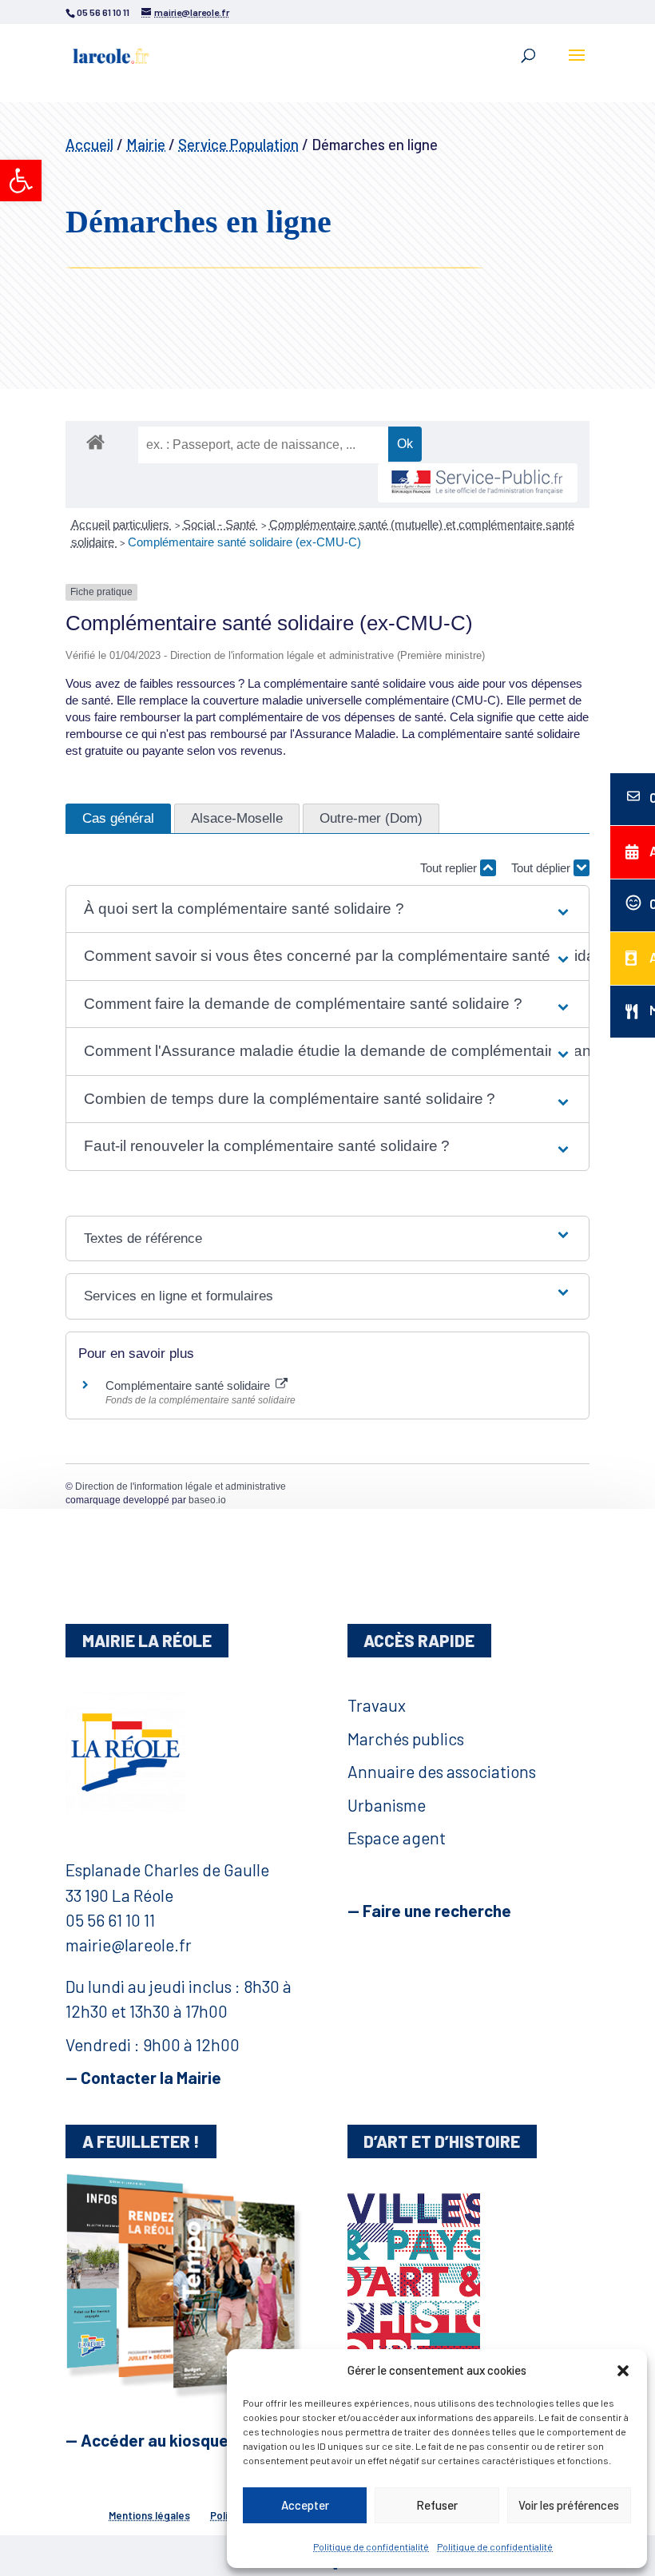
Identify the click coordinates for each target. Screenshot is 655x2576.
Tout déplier (542, 868)
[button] (21, 181)
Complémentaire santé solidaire (189, 1385)
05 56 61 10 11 (110, 1920)
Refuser (437, 2505)
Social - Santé (221, 524)
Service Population (238, 144)
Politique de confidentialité (371, 2546)
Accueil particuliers (122, 524)
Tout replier (450, 868)
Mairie (146, 144)
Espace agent (397, 1838)
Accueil (89, 144)
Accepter (305, 2505)
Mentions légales (149, 2515)
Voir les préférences (569, 2505)
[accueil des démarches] (95, 441)
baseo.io (207, 1500)
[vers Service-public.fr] (478, 483)
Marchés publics (406, 1739)
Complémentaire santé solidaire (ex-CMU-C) (244, 542)
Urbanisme (387, 1805)
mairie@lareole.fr (129, 1945)
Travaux (377, 1705)
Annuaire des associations (442, 1771)
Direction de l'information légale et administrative (181, 1486)
